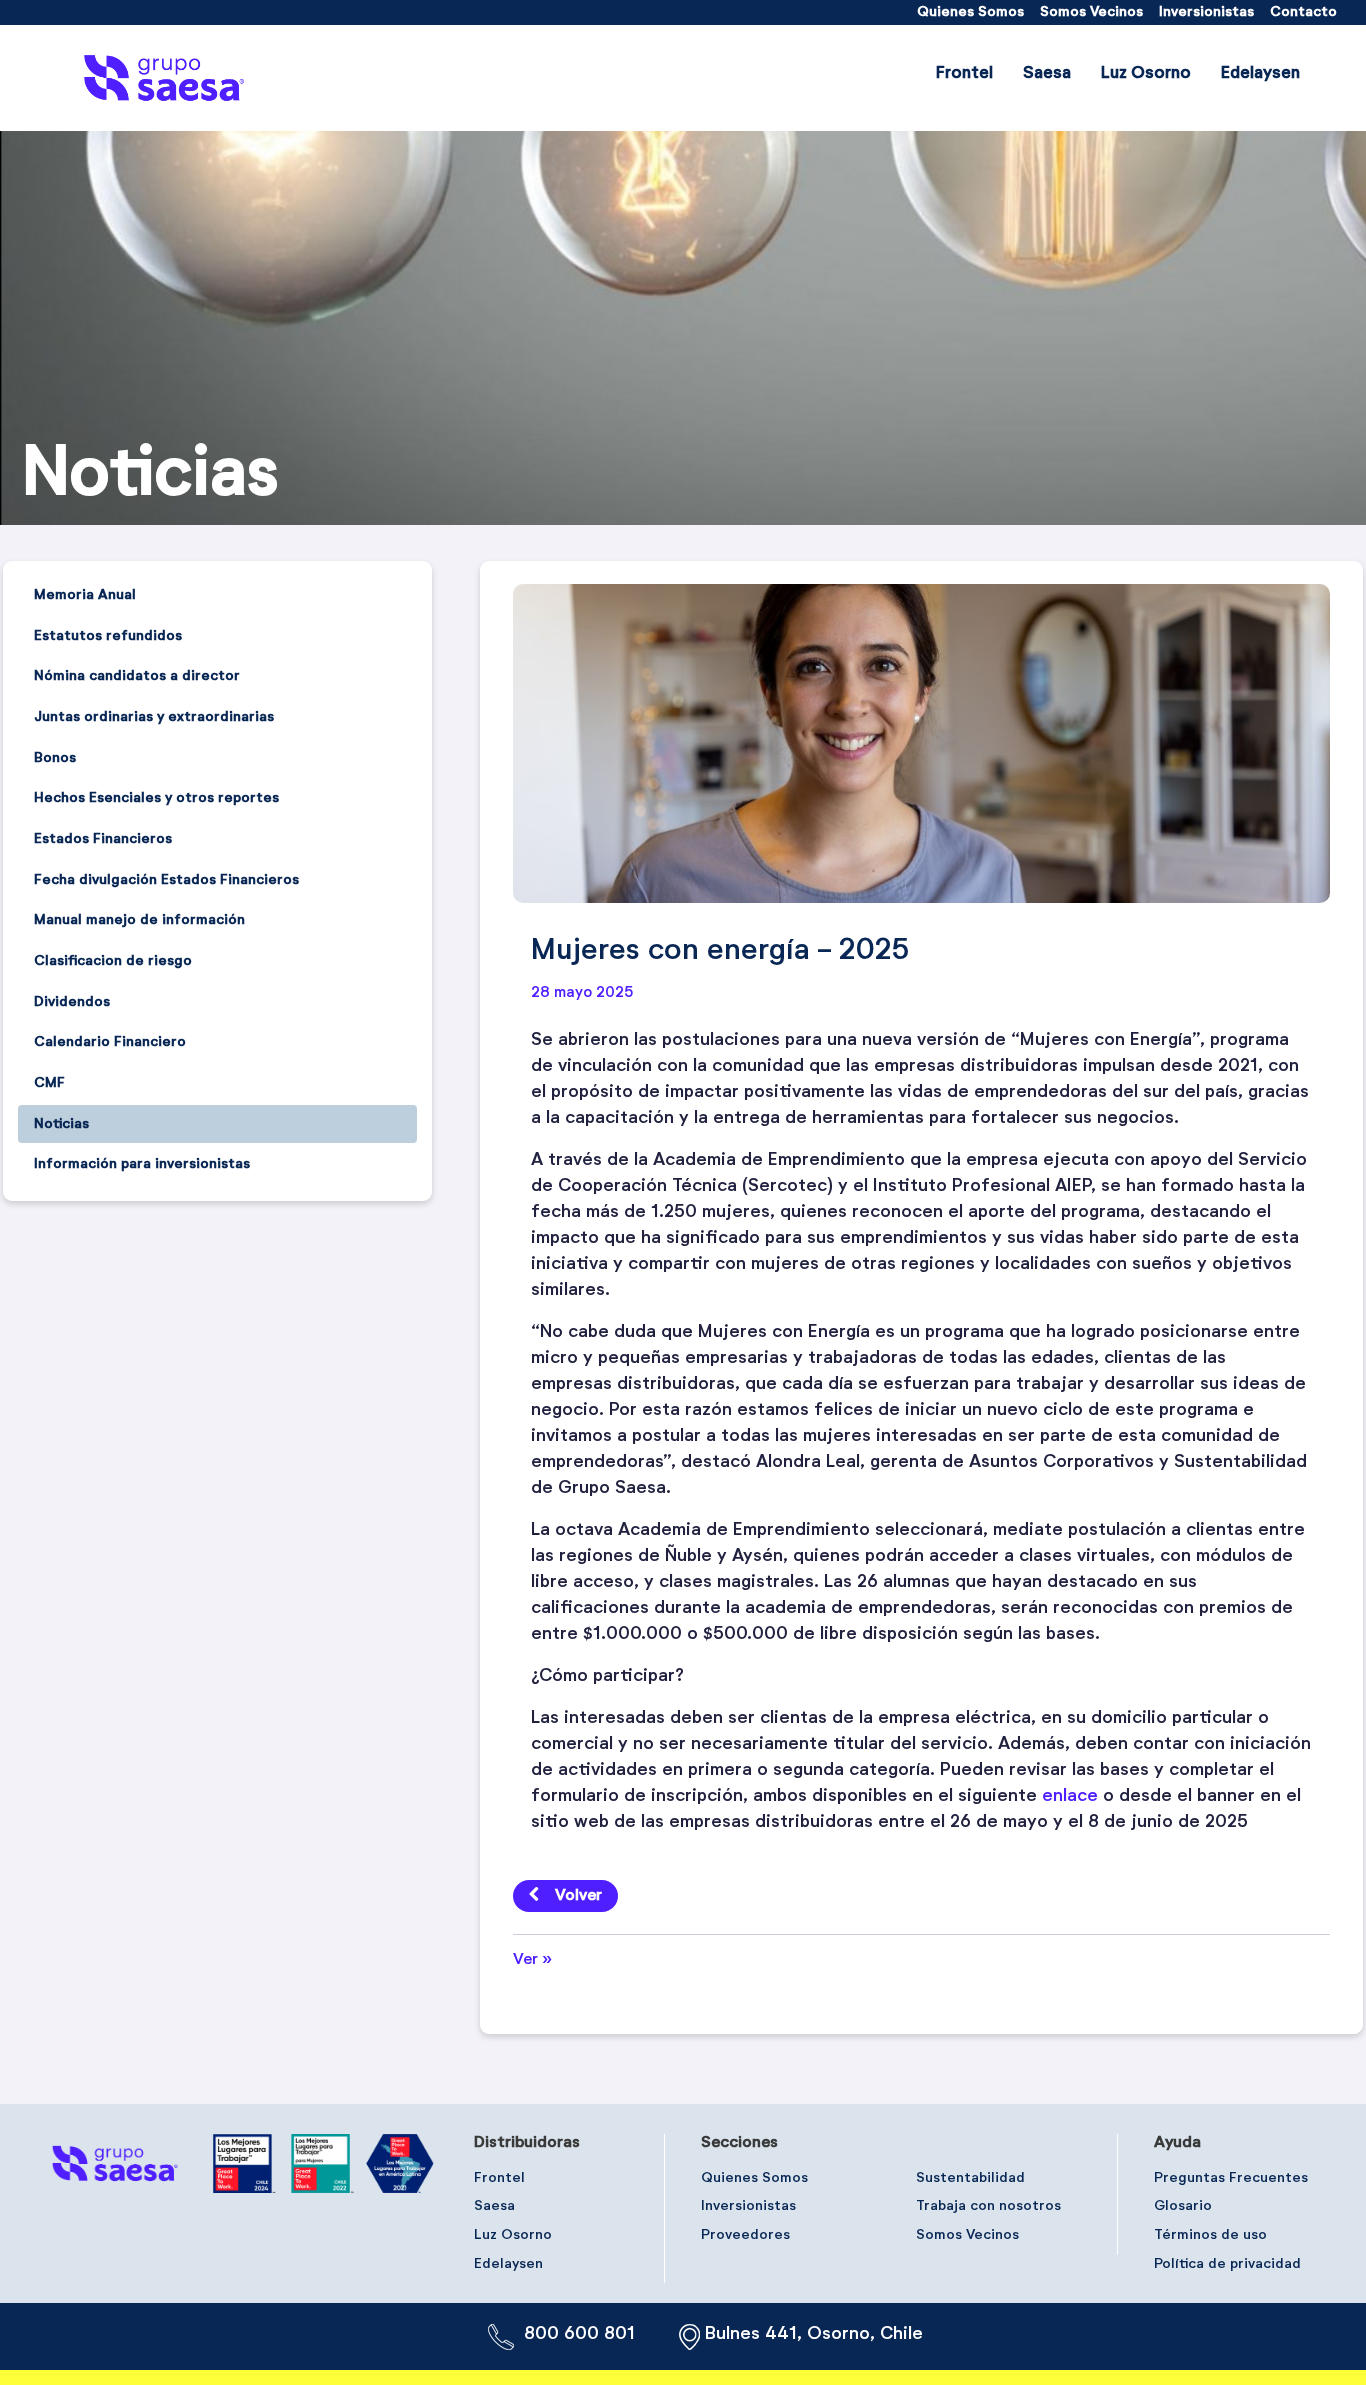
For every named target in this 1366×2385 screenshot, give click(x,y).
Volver (578, 1896)
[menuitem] (970, 12)
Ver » (532, 1960)
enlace (1072, 1796)
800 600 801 (579, 2334)
